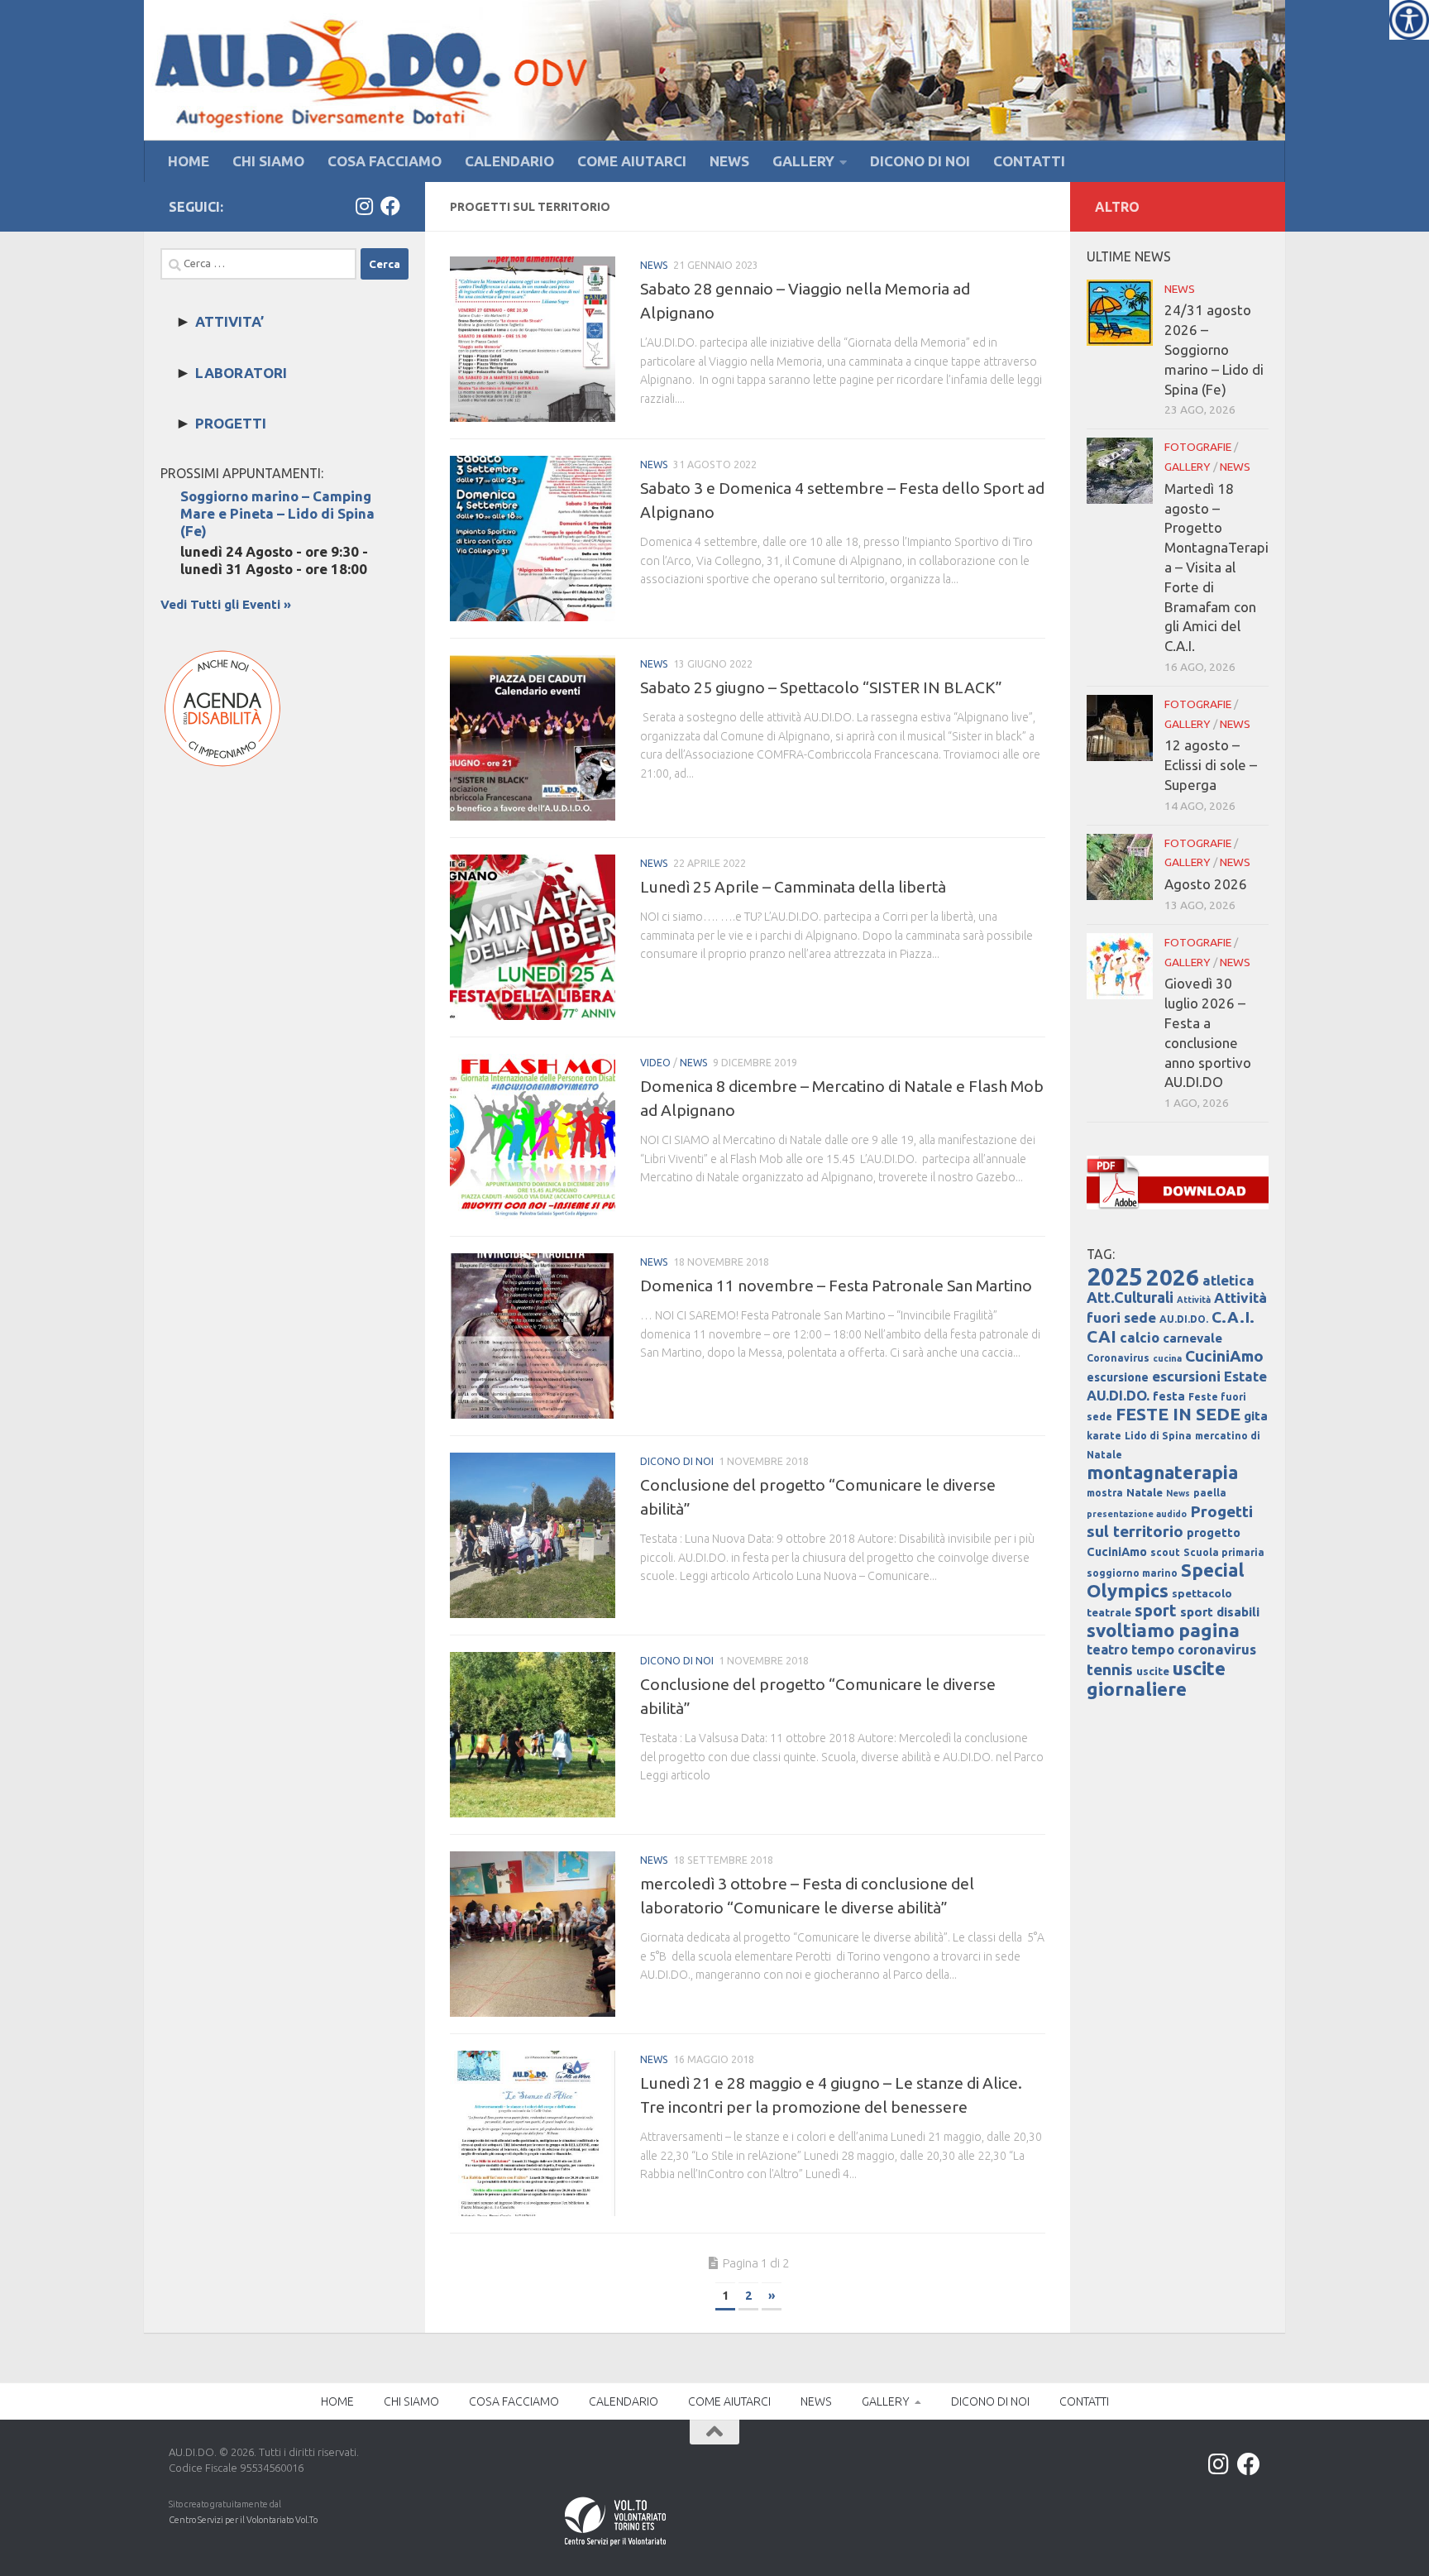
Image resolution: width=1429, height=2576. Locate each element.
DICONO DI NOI (920, 161)
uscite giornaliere (1156, 1678)
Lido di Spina (1158, 1436)
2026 (1173, 1277)
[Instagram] (364, 206)
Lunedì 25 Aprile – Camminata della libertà (793, 887)
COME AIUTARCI (632, 161)
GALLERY (803, 161)
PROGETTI (231, 423)
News (1178, 1493)
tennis (1110, 1669)
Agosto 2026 (1206, 884)
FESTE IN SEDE (1178, 1414)
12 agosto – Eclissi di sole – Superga (1211, 765)
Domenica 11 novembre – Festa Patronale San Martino (836, 1286)
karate (1104, 1436)
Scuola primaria (1224, 1552)
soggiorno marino (1132, 1573)
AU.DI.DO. (1184, 1319)
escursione (1118, 1377)
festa (1169, 1396)
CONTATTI (1029, 161)
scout (1165, 1552)
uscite (1153, 1671)
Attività (1194, 1300)
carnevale (1192, 1338)
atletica (1228, 1280)
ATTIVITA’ (229, 321)
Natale (1145, 1493)
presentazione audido (1137, 1514)
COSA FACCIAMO (385, 161)
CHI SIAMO (268, 161)
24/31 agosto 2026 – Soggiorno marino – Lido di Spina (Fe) (1214, 349)
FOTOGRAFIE (1198, 447)
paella (1210, 1493)
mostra (1105, 1493)
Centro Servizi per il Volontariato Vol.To (243, 2520)
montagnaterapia (1162, 1472)
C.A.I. (1233, 1317)
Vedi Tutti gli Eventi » (226, 604)
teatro (1107, 1650)
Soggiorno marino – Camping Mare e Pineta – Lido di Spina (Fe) (277, 513)
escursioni (1186, 1376)
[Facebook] (390, 206)
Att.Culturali (1130, 1297)
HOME (189, 161)
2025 (1115, 1277)
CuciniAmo (1224, 1356)
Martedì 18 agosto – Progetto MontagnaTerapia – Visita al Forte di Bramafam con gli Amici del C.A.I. (1216, 567)
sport (1156, 1611)
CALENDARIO (509, 161)
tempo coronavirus (1194, 1649)
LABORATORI (241, 373)
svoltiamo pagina (1163, 1630)
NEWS (729, 161)
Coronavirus (1118, 1358)
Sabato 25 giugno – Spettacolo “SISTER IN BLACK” (821, 687)
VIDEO (655, 1063)
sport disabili (1220, 1612)
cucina (1167, 1358)
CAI (1102, 1336)
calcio (1140, 1337)
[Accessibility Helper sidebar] (1409, 20)
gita (1256, 1416)
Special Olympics (1166, 1580)
